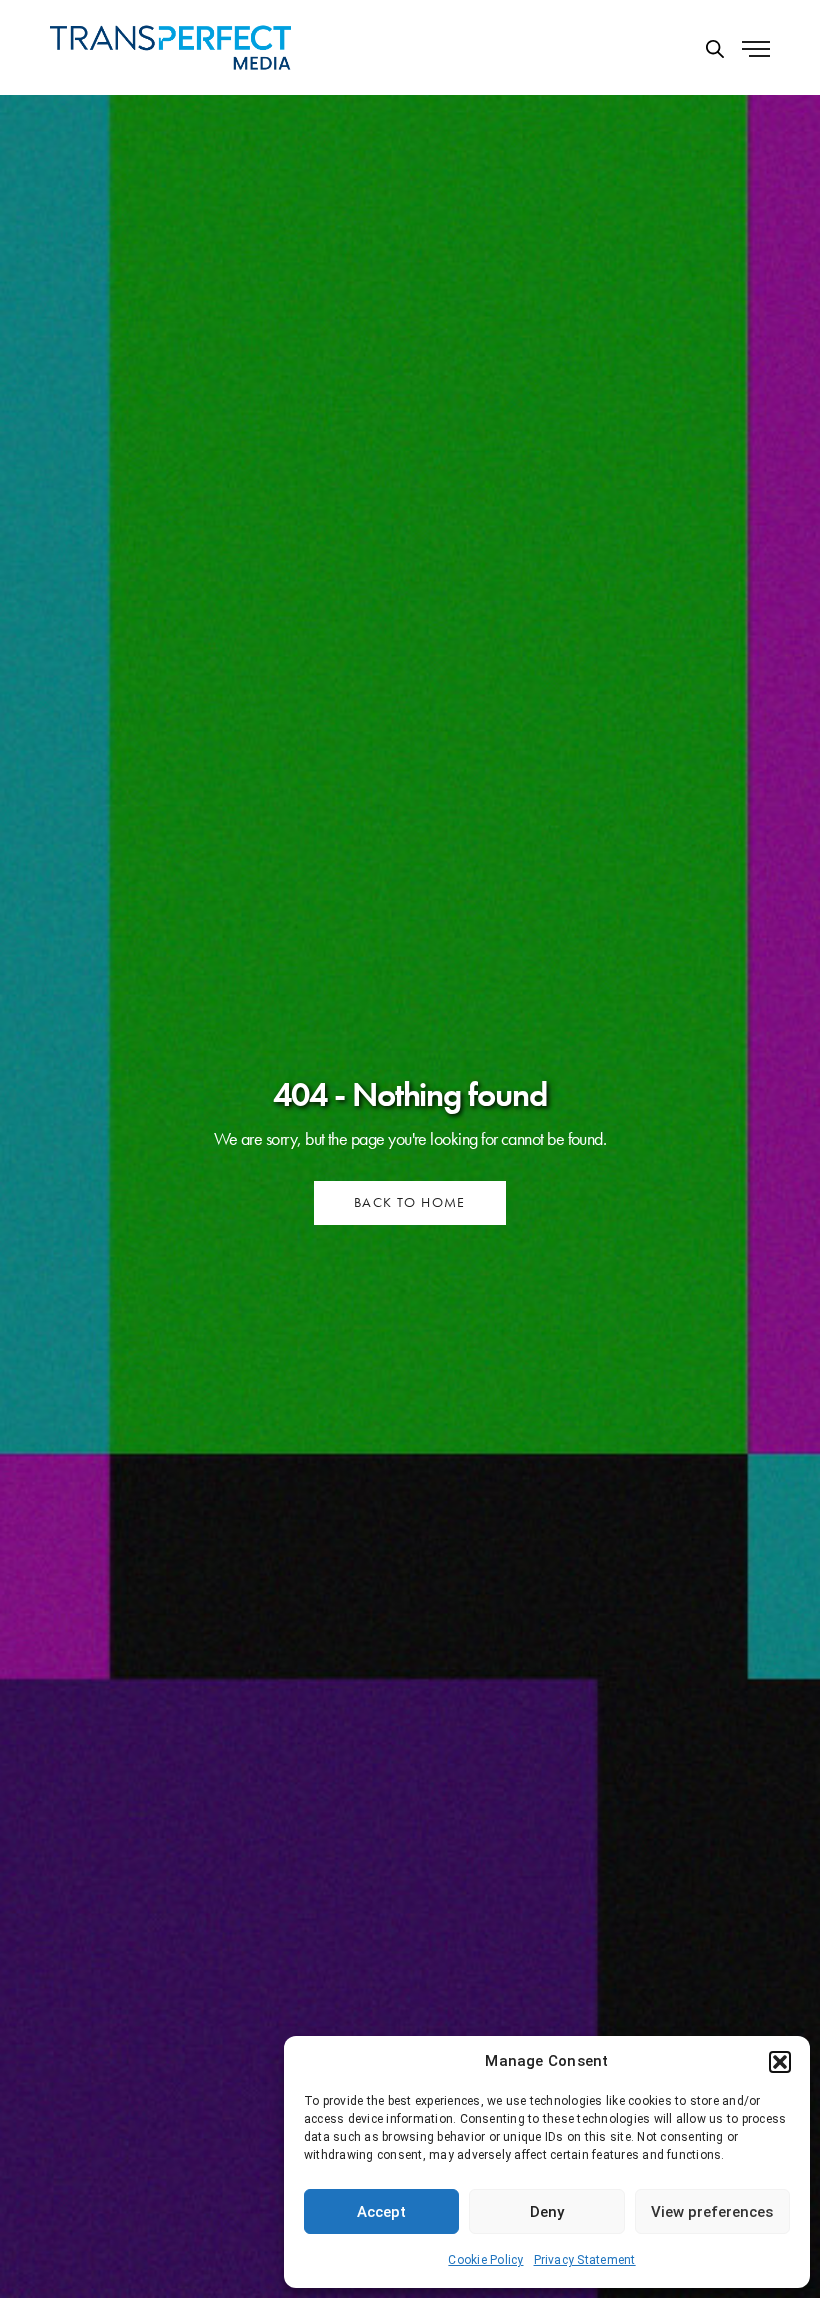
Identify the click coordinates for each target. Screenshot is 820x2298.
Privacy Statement (585, 2260)
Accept (381, 2212)
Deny (547, 2212)
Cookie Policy (485, 2260)
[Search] (715, 49)
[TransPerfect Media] (170, 47)
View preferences (712, 2212)
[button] (780, 2062)
